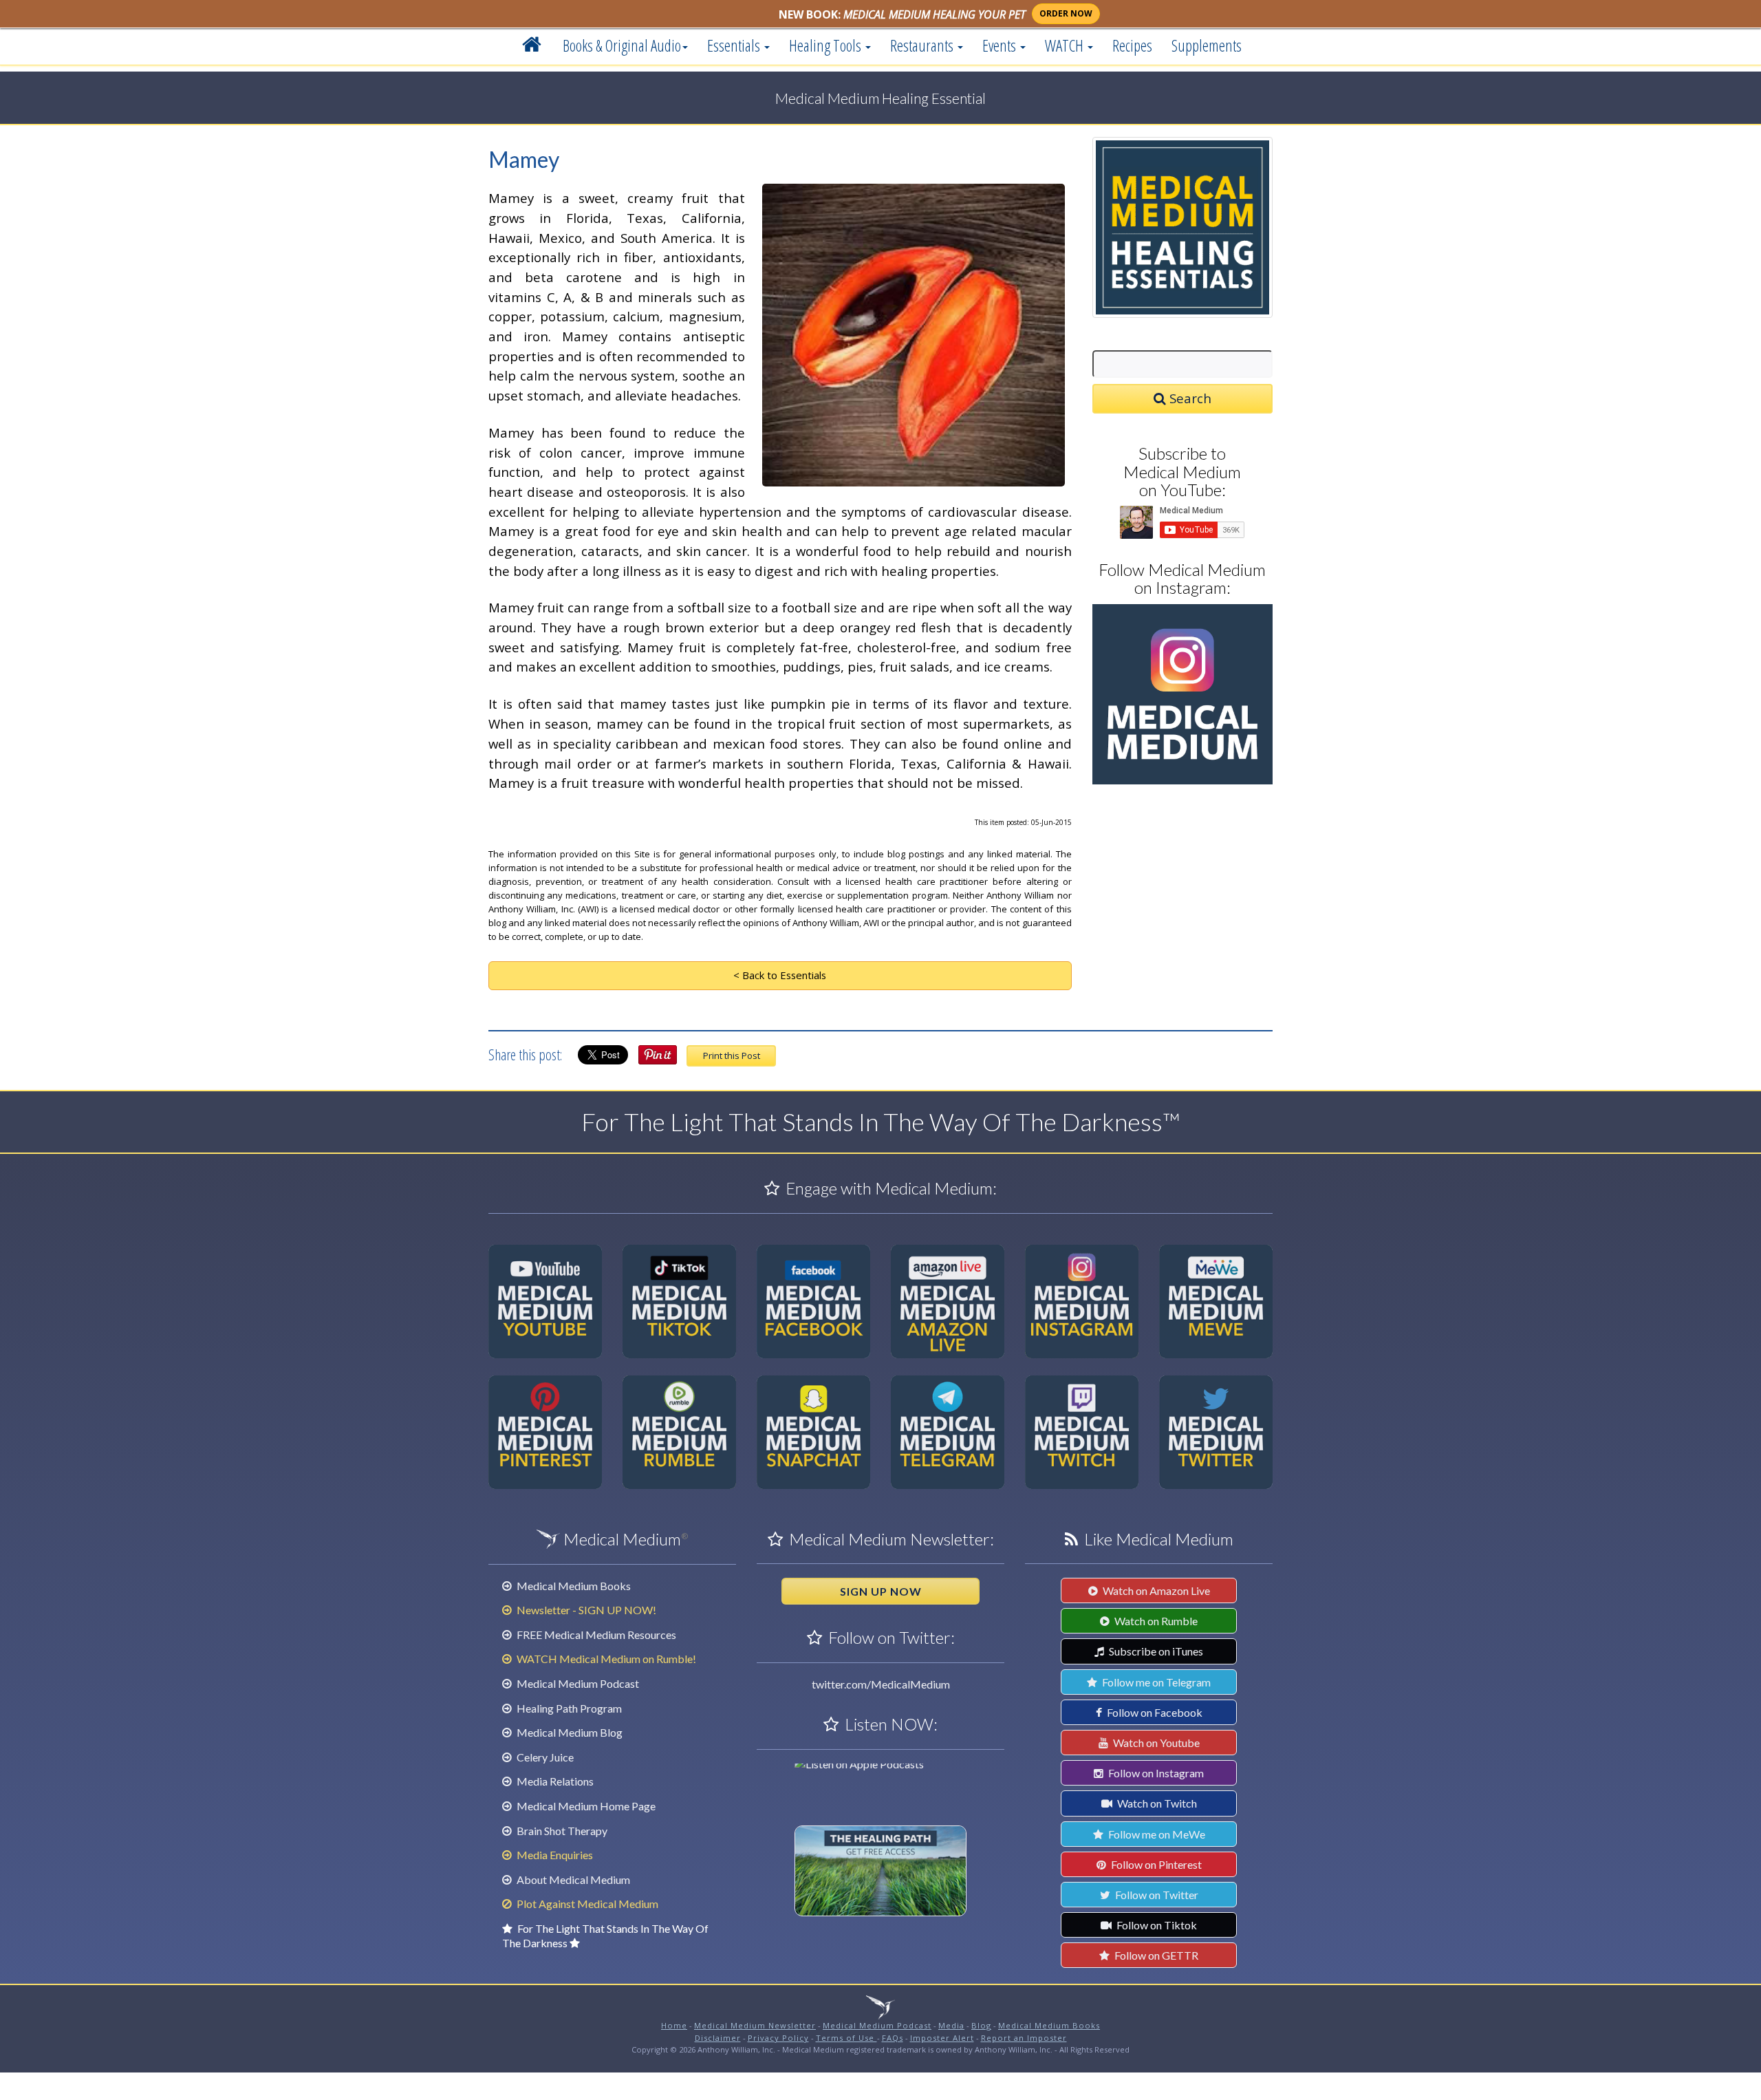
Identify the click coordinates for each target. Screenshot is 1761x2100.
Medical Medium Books (573, 1586)
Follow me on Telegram (1155, 1682)
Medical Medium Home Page (585, 1806)
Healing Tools (827, 45)
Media (951, 2025)
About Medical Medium (572, 1879)
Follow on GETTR (1155, 1955)
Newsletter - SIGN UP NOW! (585, 1610)
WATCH (1066, 45)
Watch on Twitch (1156, 1803)
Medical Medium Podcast (577, 1683)
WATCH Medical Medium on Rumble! (605, 1659)
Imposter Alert (942, 2038)
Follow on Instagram (1155, 1773)
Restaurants (923, 45)
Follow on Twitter (1156, 1895)
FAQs (893, 2038)
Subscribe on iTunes (1155, 1651)
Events (1001, 45)
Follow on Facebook (1154, 1712)
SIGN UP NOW (881, 1591)
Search (1189, 398)
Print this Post (732, 1056)
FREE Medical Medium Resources (595, 1635)
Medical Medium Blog (569, 1732)
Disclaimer (718, 2038)
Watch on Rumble (1155, 1621)
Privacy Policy (778, 2038)
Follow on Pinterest (1155, 1864)
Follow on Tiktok (1156, 1925)
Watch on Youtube (1155, 1743)
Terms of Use (846, 2038)
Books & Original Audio (622, 45)
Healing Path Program (568, 1708)
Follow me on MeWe (1156, 1834)
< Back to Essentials (780, 975)
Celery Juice (544, 1757)
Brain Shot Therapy (561, 1831)
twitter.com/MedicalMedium (881, 1684)
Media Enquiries (554, 1855)
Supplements (1207, 45)
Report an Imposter (1024, 2038)
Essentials (735, 45)
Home (674, 2025)
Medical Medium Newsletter (755, 2025)
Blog (981, 2025)
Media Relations (554, 1781)
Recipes (1132, 45)
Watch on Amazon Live (1155, 1590)
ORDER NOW (1066, 13)
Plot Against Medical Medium (586, 1904)
